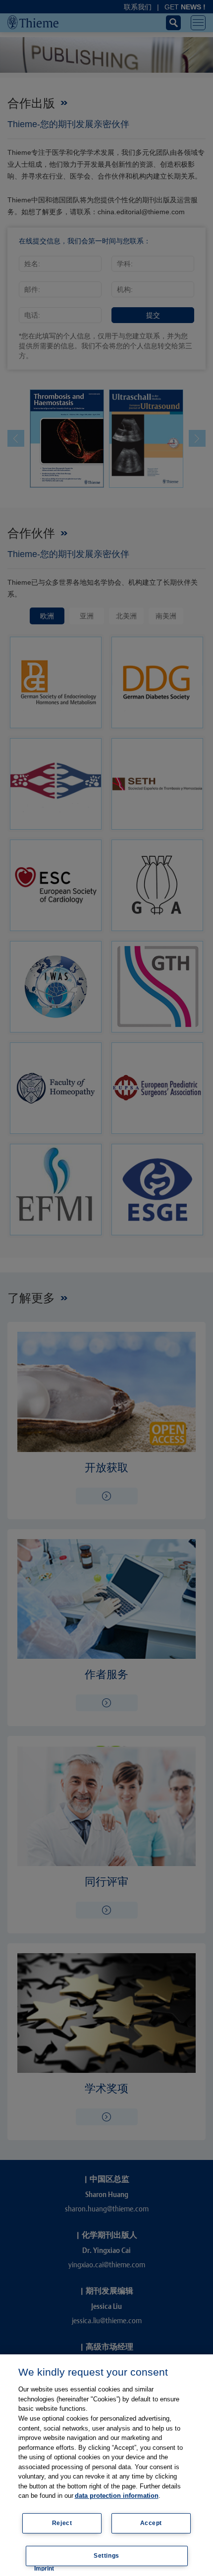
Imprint (44, 2569)
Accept (151, 2523)
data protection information (117, 2496)
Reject (62, 2523)
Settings (106, 2556)
